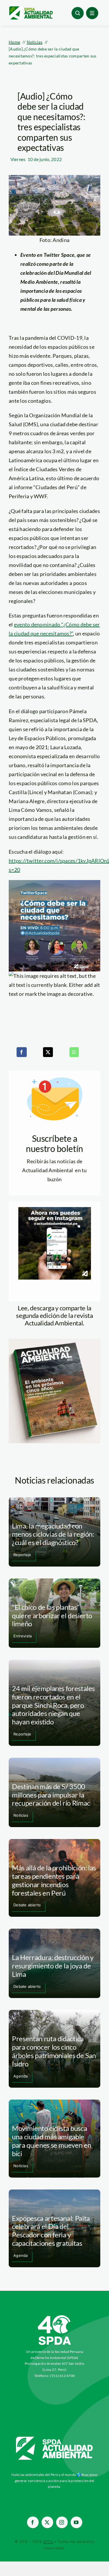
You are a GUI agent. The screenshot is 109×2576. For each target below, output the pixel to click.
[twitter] (47, 2522)
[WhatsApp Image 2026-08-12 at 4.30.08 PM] (54, 1341)
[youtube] (76, 2522)
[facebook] (33, 2522)
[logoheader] (31, 8)
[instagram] (62, 2522)
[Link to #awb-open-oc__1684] (92, 13)
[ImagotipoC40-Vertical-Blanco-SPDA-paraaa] (55, 2317)
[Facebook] (22, 1052)
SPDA (48, 2541)
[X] (48, 1052)
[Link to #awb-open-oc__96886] (78, 13)
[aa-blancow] (55, 2439)
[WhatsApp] (74, 1052)
